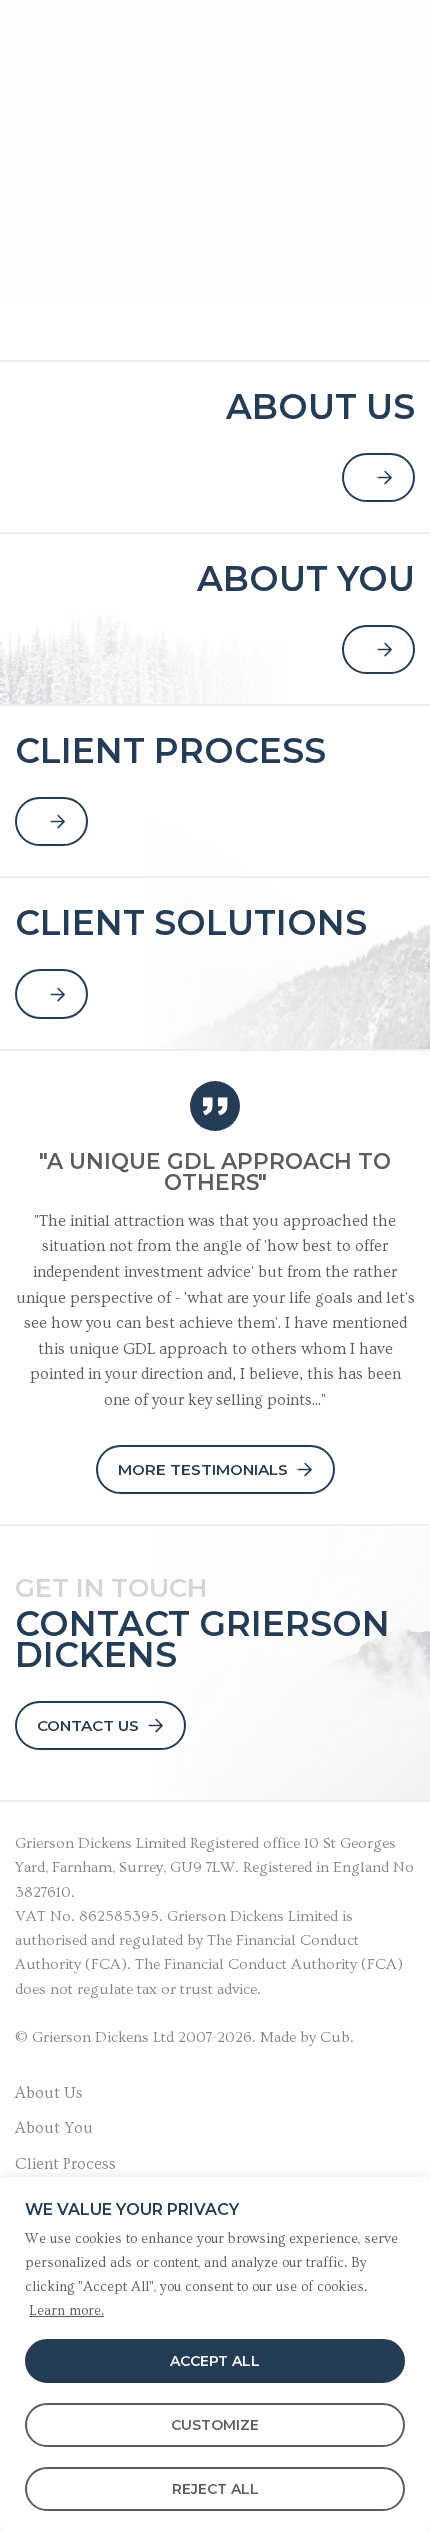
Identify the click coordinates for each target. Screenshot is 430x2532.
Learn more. (66, 2311)
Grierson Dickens (73, 1843)
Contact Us (88, 1725)
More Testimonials (203, 1469)
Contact (354, 54)
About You (54, 2128)
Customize (215, 2425)
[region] (215, 2354)
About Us (49, 2093)
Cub (335, 2037)
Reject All (215, 2489)
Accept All (215, 2361)
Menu (95, 54)
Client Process (65, 2164)
